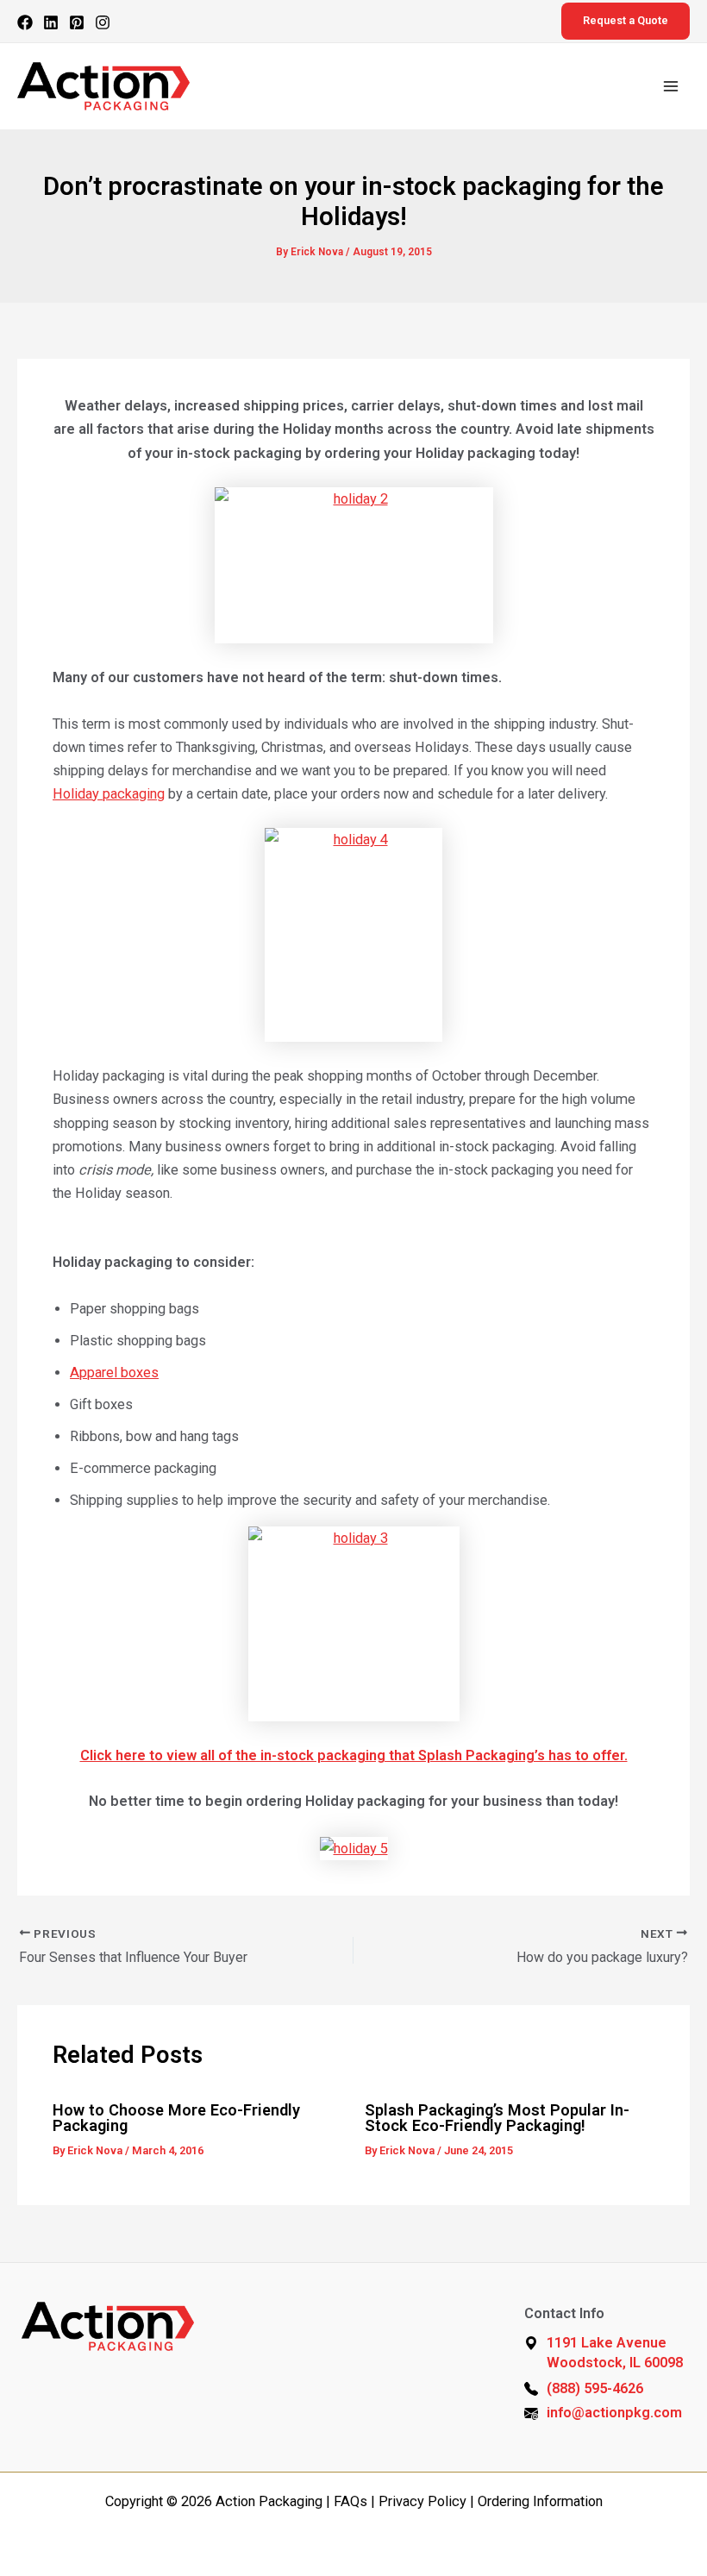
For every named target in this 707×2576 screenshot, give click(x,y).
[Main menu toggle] (670, 87)
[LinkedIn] (51, 22)
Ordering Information (540, 2501)
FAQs (350, 2501)
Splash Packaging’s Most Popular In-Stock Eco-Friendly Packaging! (497, 2118)
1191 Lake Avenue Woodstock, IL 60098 (615, 2353)
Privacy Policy (422, 2501)
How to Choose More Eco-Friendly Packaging (176, 2118)
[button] (626, 21)
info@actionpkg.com (614, 2413)
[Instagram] (103, 22)
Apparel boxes (114, 1373)
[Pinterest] (77, 22)
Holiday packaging (109, 794)
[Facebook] (25, 22)
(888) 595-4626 (595, 2388)
